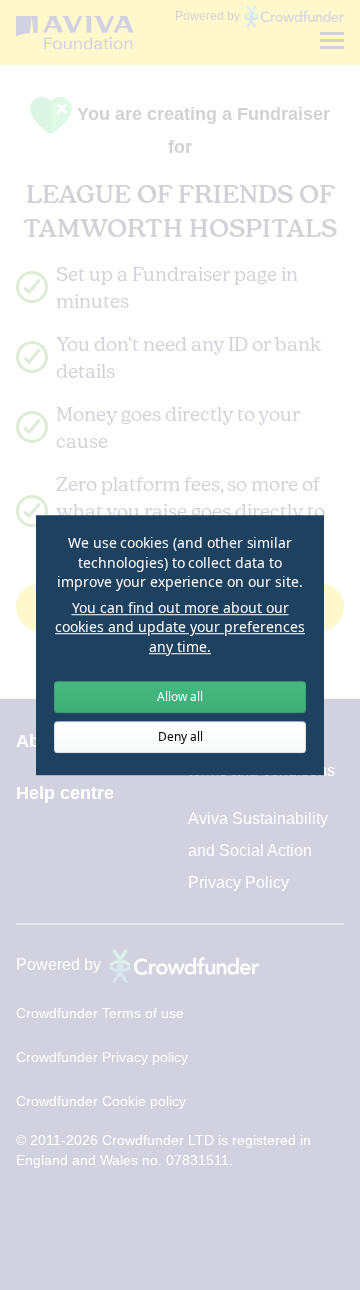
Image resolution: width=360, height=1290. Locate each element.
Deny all (180, 736)
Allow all (180, 696)
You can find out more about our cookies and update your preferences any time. (180, 627)
